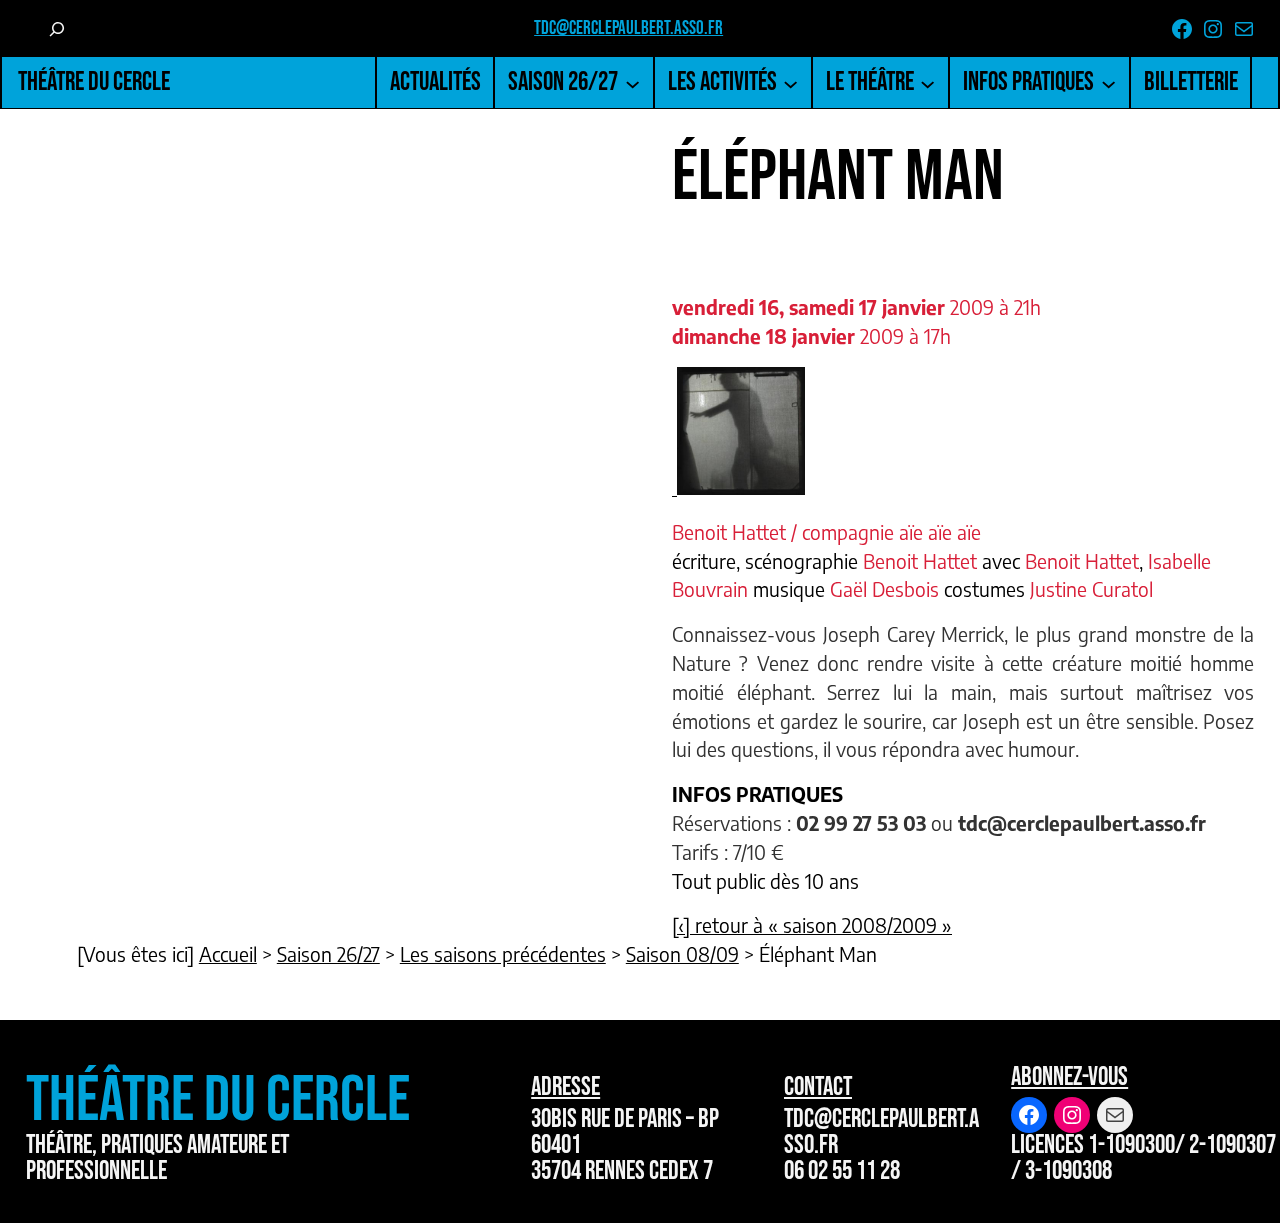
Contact (818, 1087)
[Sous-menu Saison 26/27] (632, 82)
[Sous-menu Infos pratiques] (1108, 82)
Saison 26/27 (328, 954)
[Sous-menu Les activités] (790, 82)
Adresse (565, 1087)
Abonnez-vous (1069, 1077)
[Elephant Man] (738, 487)
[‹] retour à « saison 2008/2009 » (812, 925)
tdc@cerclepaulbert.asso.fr (628, 28)
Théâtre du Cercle (94, 82)
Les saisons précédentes (503, 954)
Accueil (228, 954)
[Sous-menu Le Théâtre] (927, 82)
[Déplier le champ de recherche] (57, 28)
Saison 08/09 (682, 954)
